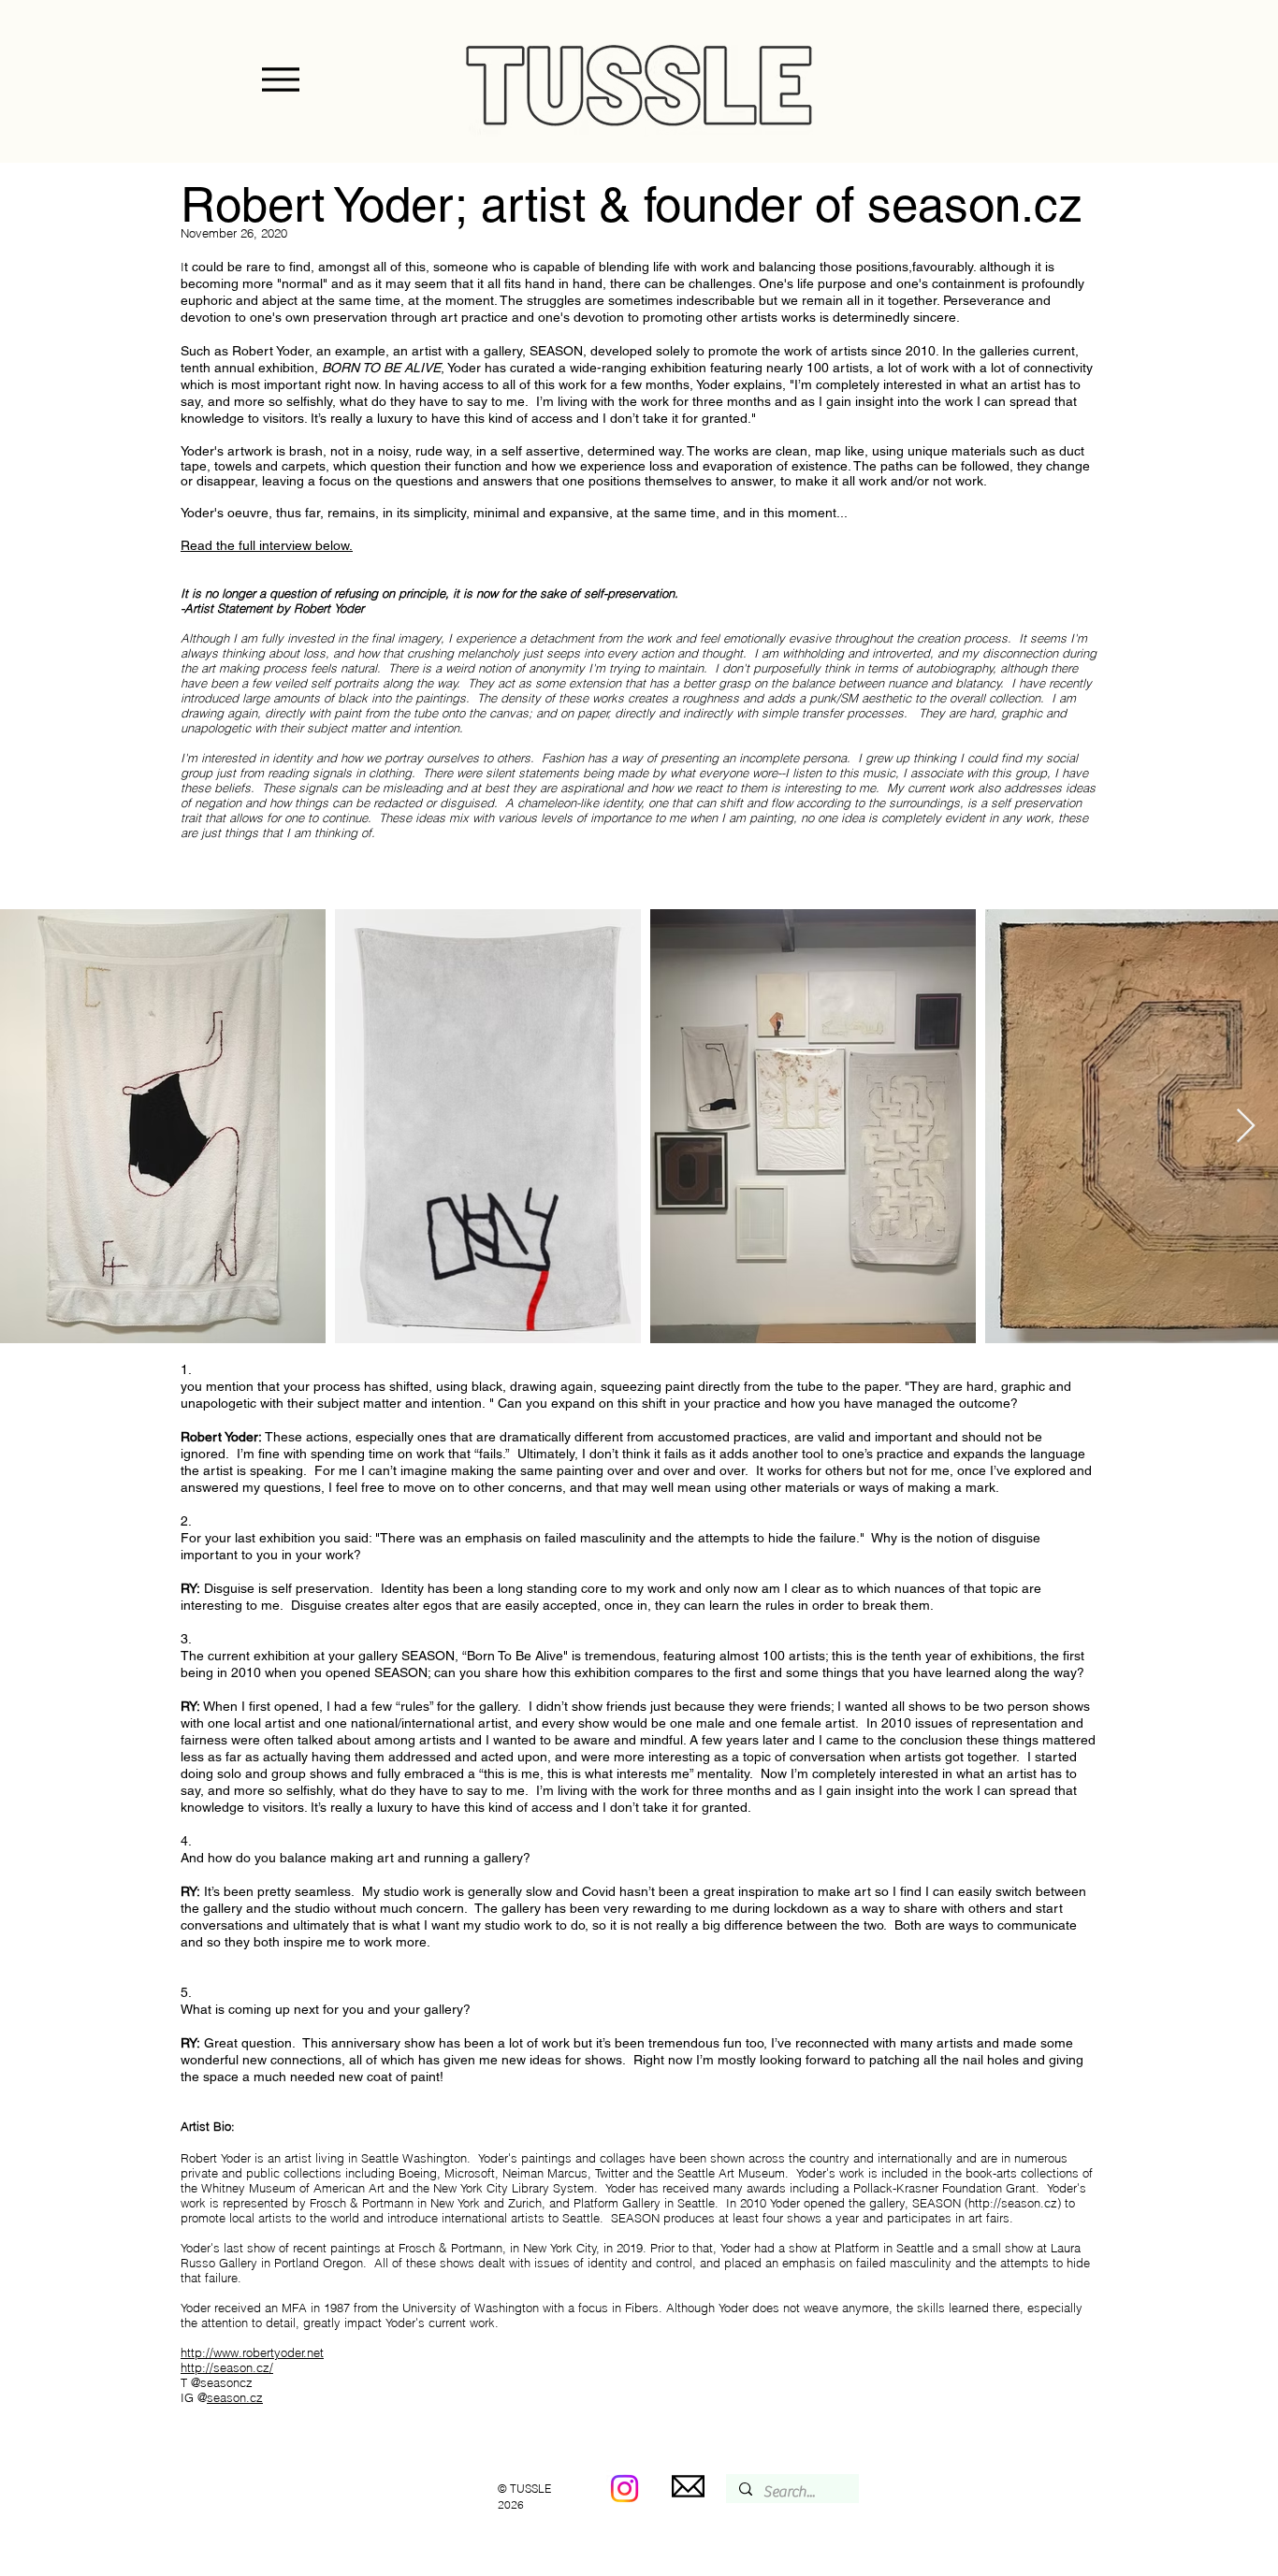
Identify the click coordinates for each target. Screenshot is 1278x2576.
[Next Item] (1246, 1127)
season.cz (235, 2397)
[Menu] (281, 80)
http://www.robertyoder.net (252, 2352)
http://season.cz (1013, 2203)
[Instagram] (624, 2489)
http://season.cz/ (227, 2367)
